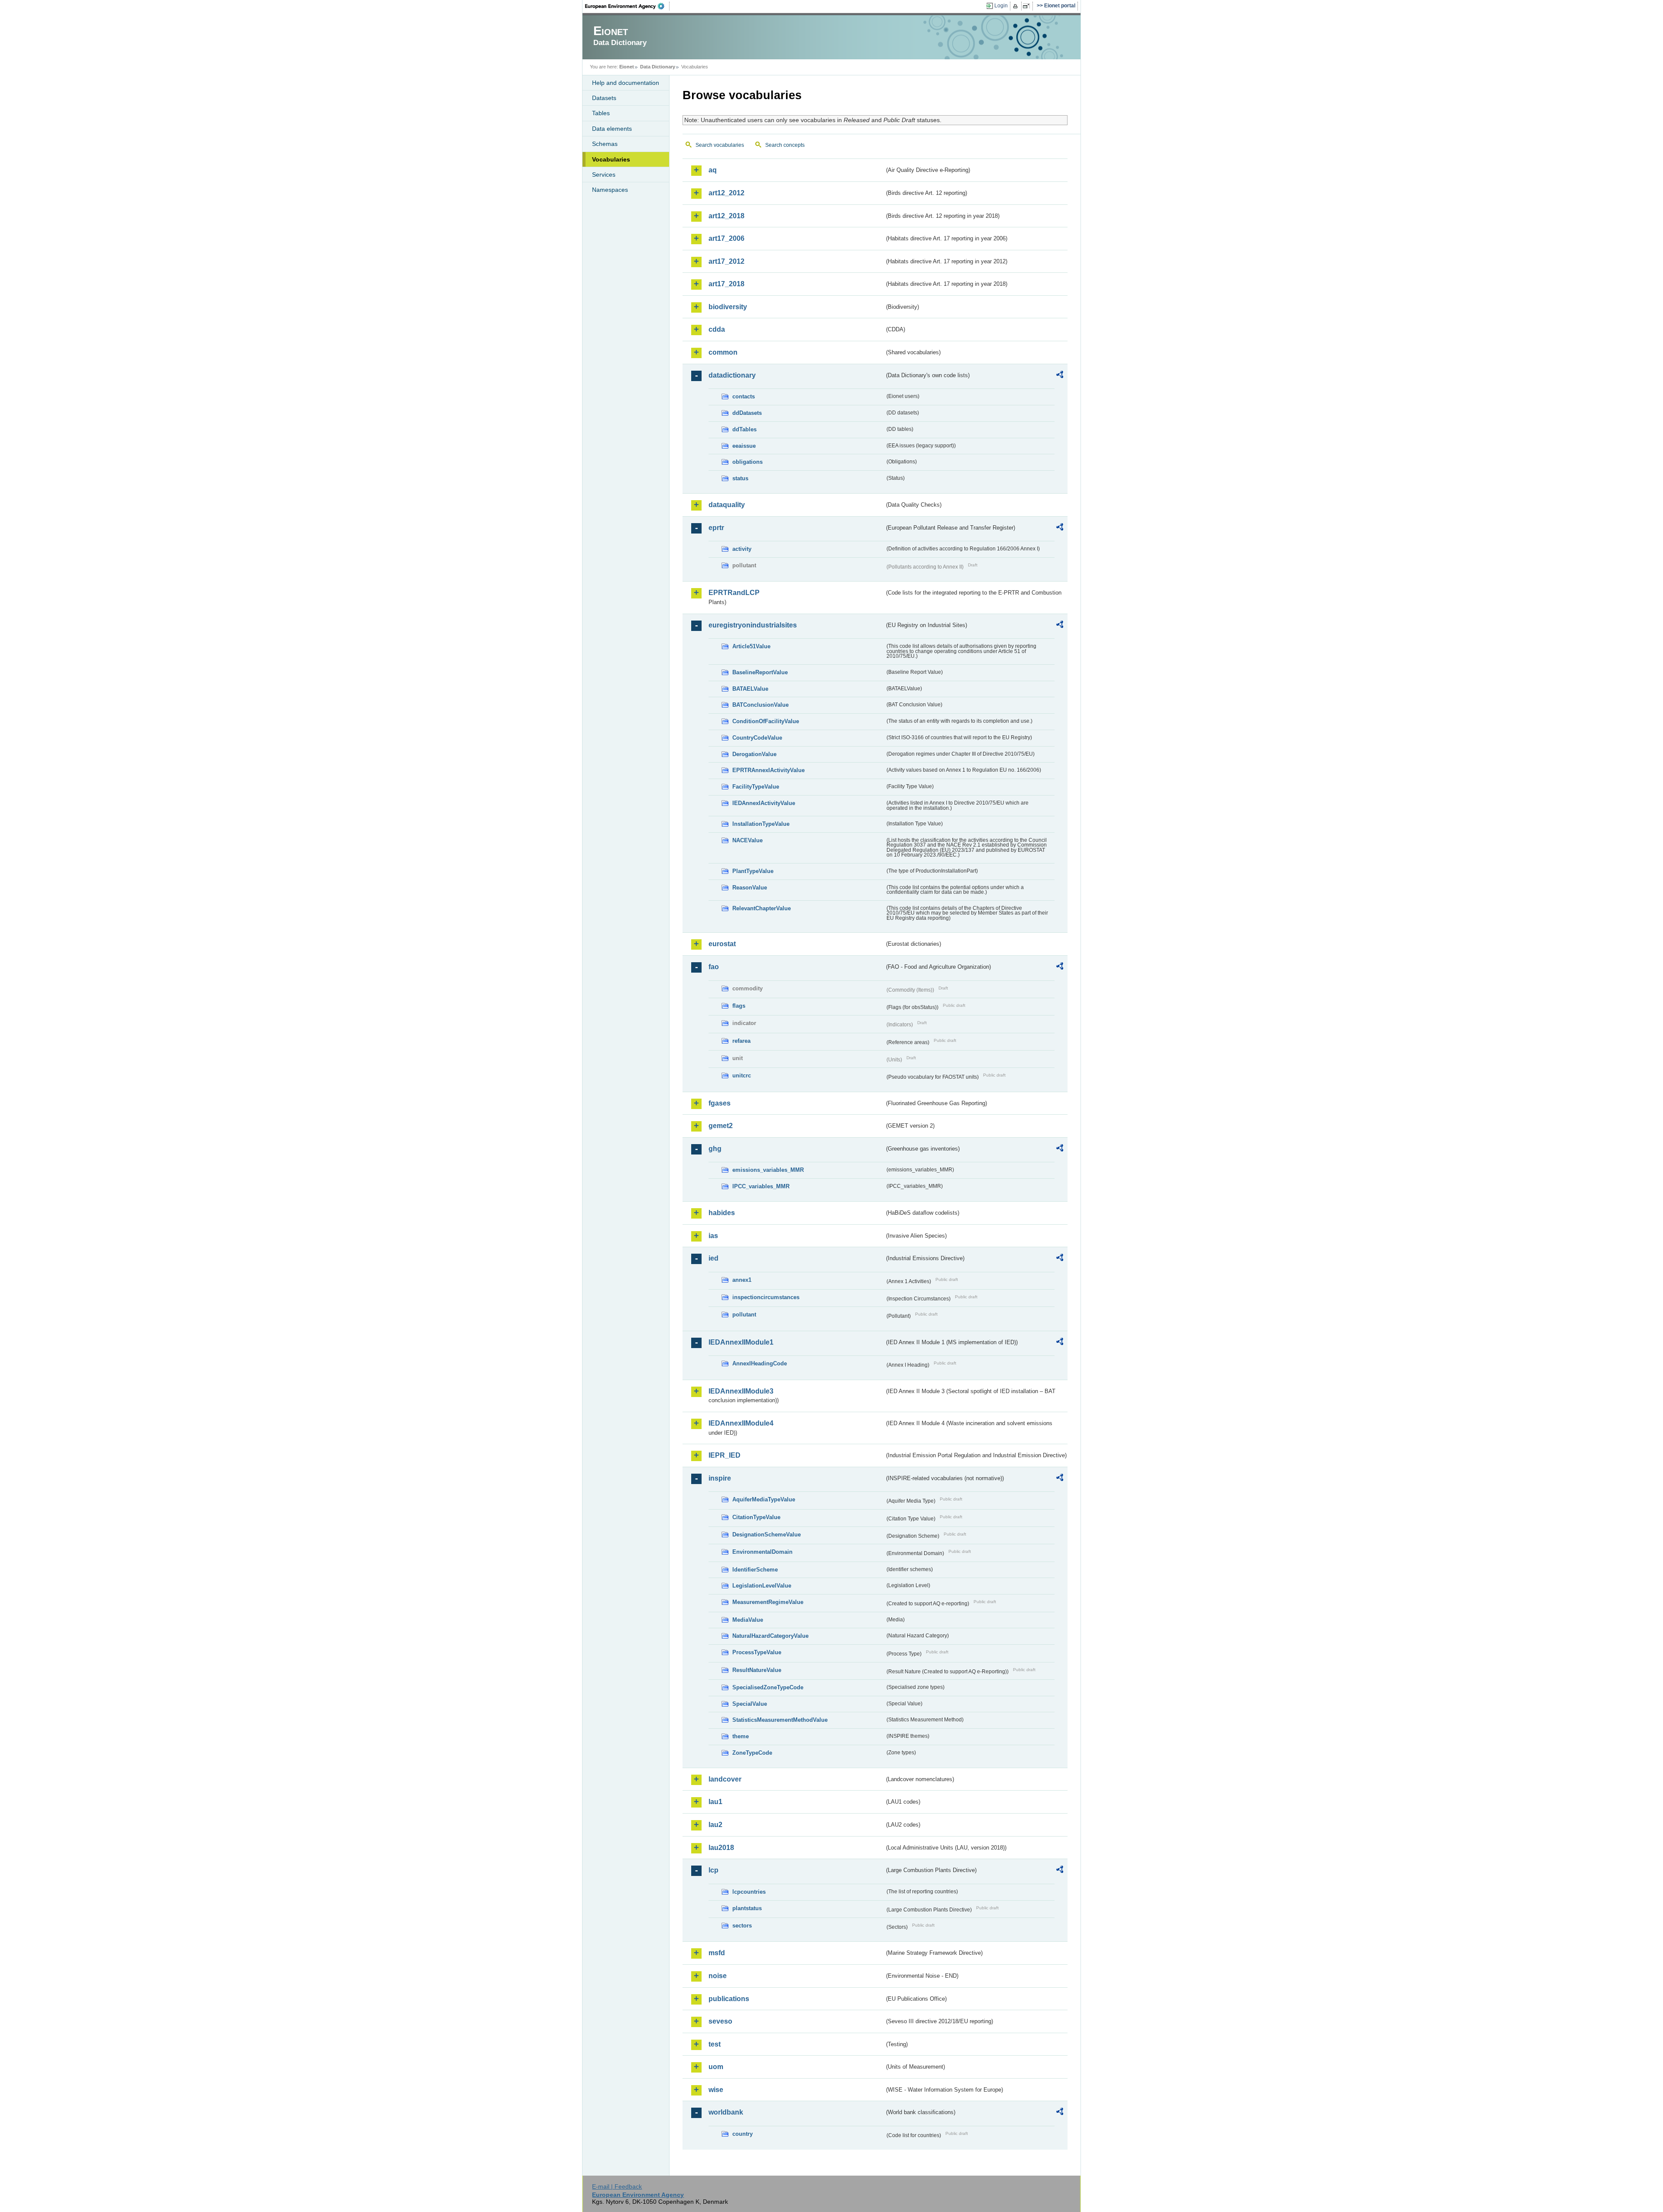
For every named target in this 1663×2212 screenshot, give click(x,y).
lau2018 (721, 1848)
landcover (725, 1779)
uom (716, 2067)
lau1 (715, 1802)
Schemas (605, 144)
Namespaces (610, 190)
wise (716, 2090)
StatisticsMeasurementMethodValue (780, 1720)
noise (718, 1976)
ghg (715, 1149)
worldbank (726, 2112)
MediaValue (748, 1620)
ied (713, 1258)
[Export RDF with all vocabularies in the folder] (1060, 376)
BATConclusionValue (760, 705)
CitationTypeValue (756, 1517)
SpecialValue (750, 1704)
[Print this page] (1017, 6)
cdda (717, 329)
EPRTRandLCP (734, 593)
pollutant (744, 1315)
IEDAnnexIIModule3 (741, 1391)
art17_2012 (726, 261)
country (743, 2134)
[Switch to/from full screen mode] (1028, 6)
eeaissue (744, 446)
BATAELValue (750, 689)
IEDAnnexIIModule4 (741, 1423)
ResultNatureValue (757, 1670)
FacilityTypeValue (756, 787)
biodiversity (728, 307)
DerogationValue (754, 754)
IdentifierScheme (755, 1570)
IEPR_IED (725, 1455)
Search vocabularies (720, 145)
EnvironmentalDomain (762, 1552)
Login (1001, 6)
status (740, 478)
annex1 (742, 1280)
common (723, 352)
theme (741, 1736)
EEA (628, 6)
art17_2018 (726, 284)
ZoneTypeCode (752, 1753)
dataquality (727, 505)
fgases (720, 1103)
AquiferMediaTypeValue (764, 1499)
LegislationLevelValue (762, 1586)
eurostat (722, 944)
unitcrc (742, 1075)
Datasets (604, 98)
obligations (747, 462)
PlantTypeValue (753, 871)
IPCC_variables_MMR (761, 1186)
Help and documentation (626, 83)
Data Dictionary (658, 67)
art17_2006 (726, 238)
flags (739, 1006)
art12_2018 (726, 216)
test (715, 2044)
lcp (713, 1870)
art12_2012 (726, 193)
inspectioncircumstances (766, 1297)
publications (729, 1999)
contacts (744, 396)
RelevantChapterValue (762, 908)
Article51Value (751, 646)
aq (713, 170)
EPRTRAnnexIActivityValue (768, 770)
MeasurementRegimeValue (768, 1602)
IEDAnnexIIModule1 (741, 1342)
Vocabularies (611, 159)
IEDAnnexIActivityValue (764, 803)
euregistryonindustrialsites (753, 625)
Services (604, 175)
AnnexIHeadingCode (760, 1363)
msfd (717, 1953)
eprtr (716, 528)
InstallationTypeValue (761, 824)
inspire (720, 1478)
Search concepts (785, 145)
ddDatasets (747, 413)
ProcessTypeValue (757, 1652)
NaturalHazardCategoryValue (770, 1636)
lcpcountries (749, 1892)
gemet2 (721, 1126)
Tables (601, 113)
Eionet (627, 67)
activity (742, 549)
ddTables (744, 429)
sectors (742, 1926)
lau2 (715, 1825)
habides (722, 1213)
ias (713, 1236)
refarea (741, 1041)
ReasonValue (750, 888)
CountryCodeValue (757, 738)
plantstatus (747, 1908)
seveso (720, 2021)
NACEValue (747, 840)
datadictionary (732, 375)
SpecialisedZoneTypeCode (768, 1687)
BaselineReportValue (760, 672)
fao (714, 967)
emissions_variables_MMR (768, 1170)
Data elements (612, 129)
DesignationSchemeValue (767, 1534)
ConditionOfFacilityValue (766, 721)
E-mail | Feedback (617, 2186)
